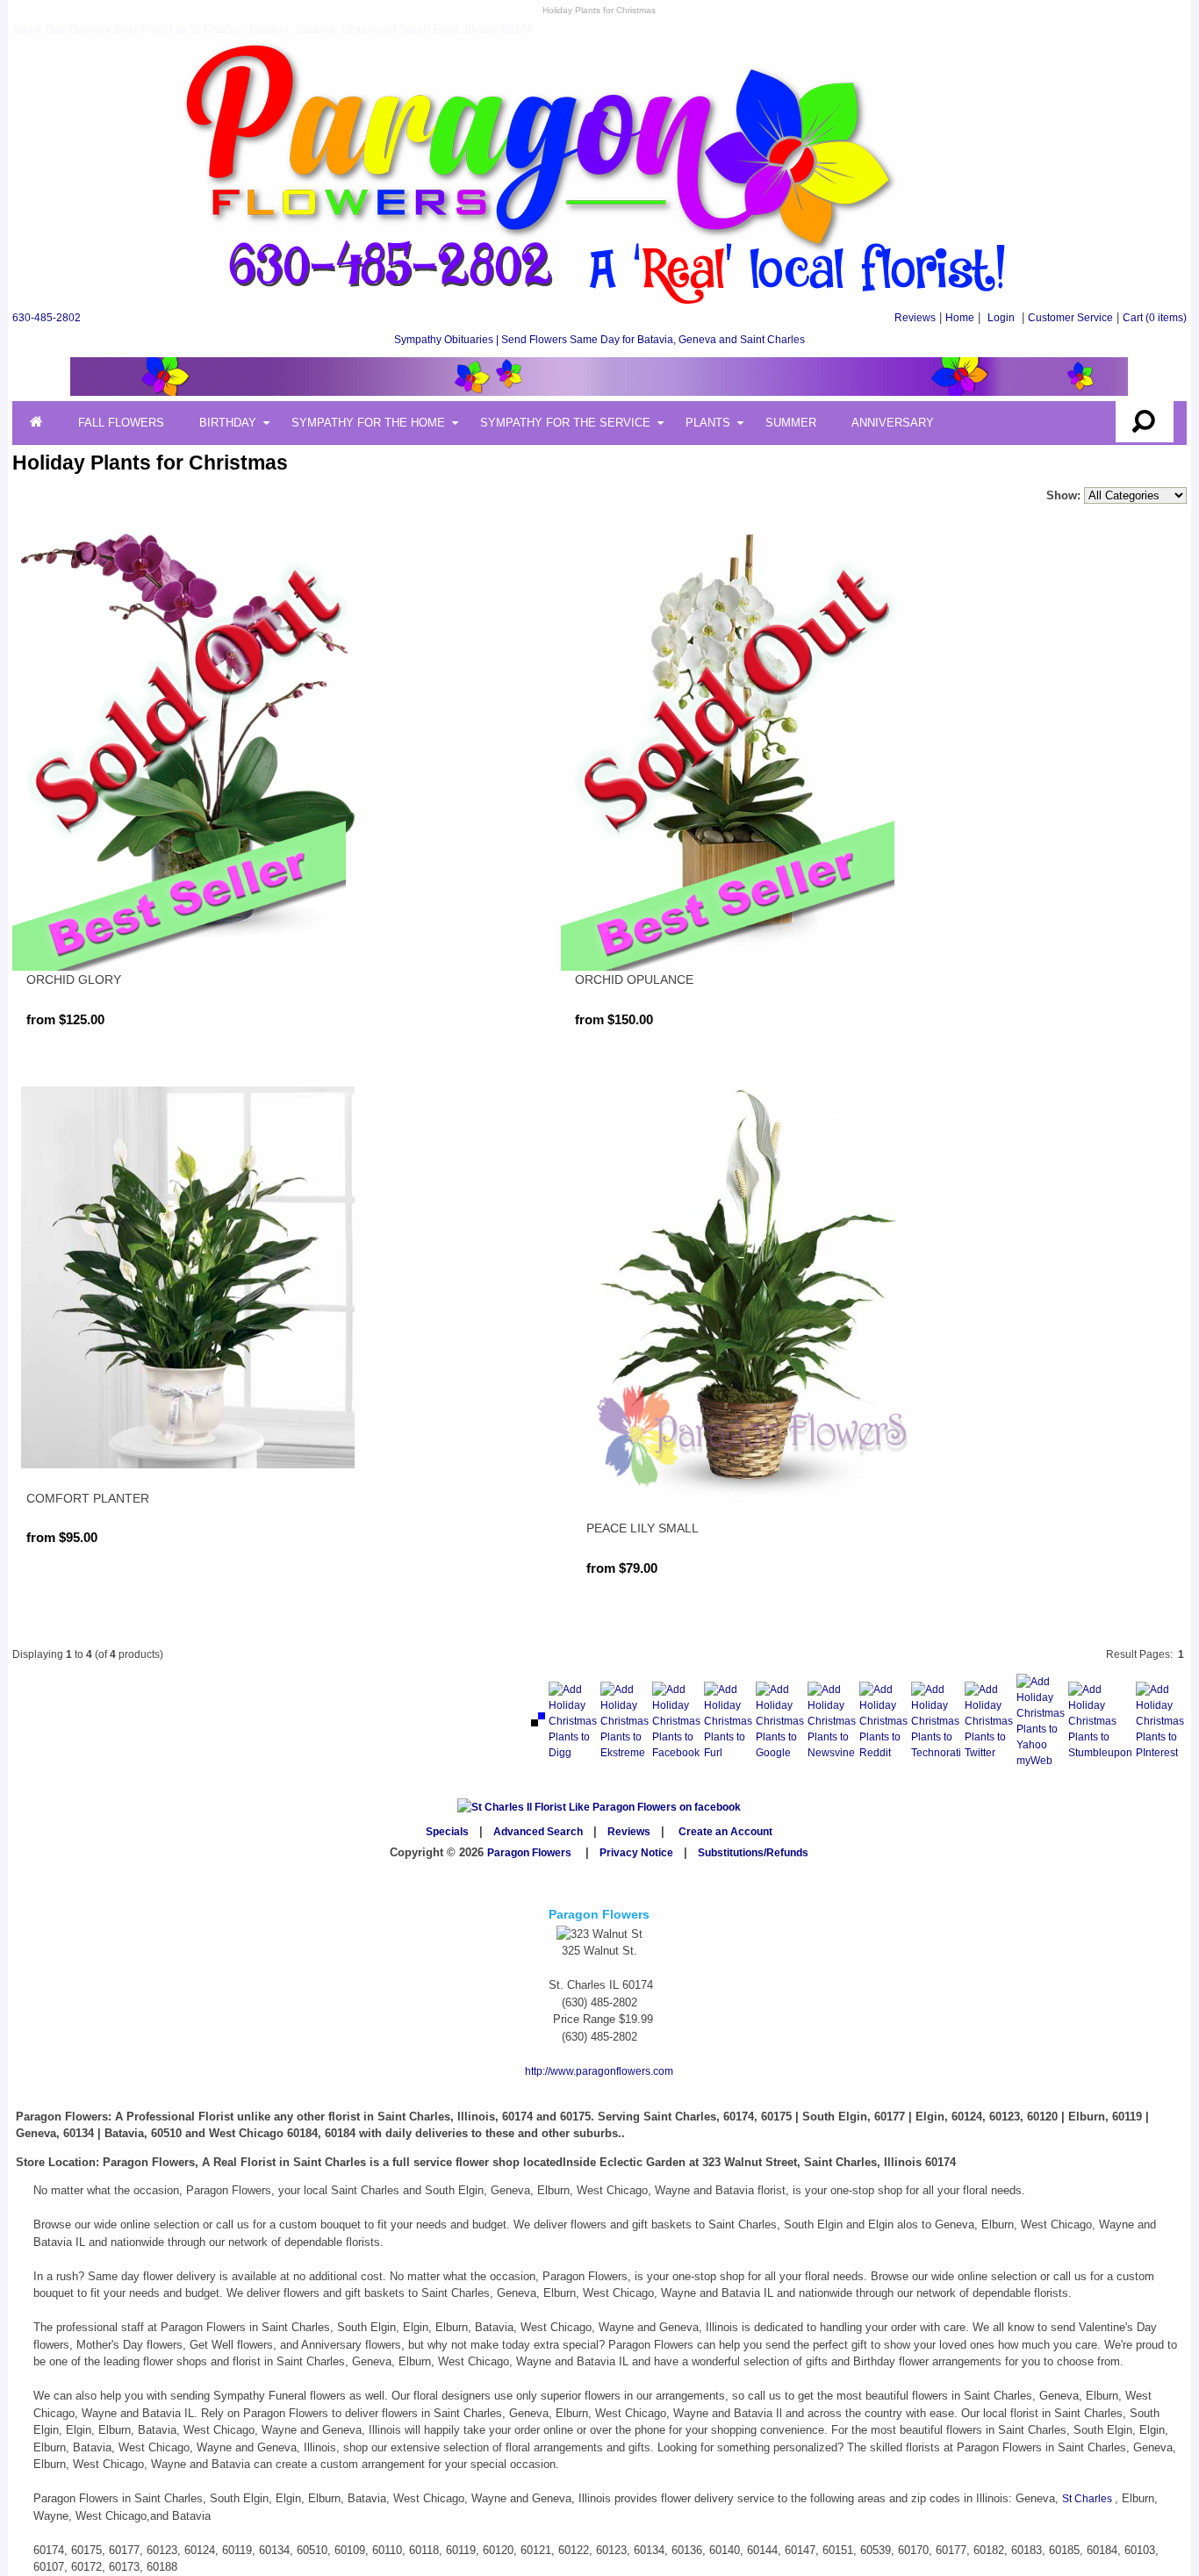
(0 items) (1155, 318)
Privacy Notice (636, 1853)
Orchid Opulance (634, 979)
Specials (447, 1832)
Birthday (228, 423)
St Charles (1088, 2499)
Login (1001, 318)
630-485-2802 (47, 318)
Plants (708, 423)
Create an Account (725, 1832)
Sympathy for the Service (565, 423)
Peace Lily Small (643, 1528)
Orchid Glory (74, 979)
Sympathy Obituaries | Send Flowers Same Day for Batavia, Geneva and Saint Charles (599, 340)
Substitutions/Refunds (753, 1853)
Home (960, 318)
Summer (791, 423)
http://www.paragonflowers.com (599, 2071)
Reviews (915, 318)
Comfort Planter (88, 1498)
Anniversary (893, 423)
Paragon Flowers (529, 1853)
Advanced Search (538, 1832)
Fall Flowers (121, 423)
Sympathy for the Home (368, 423)
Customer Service (1070, 318)
